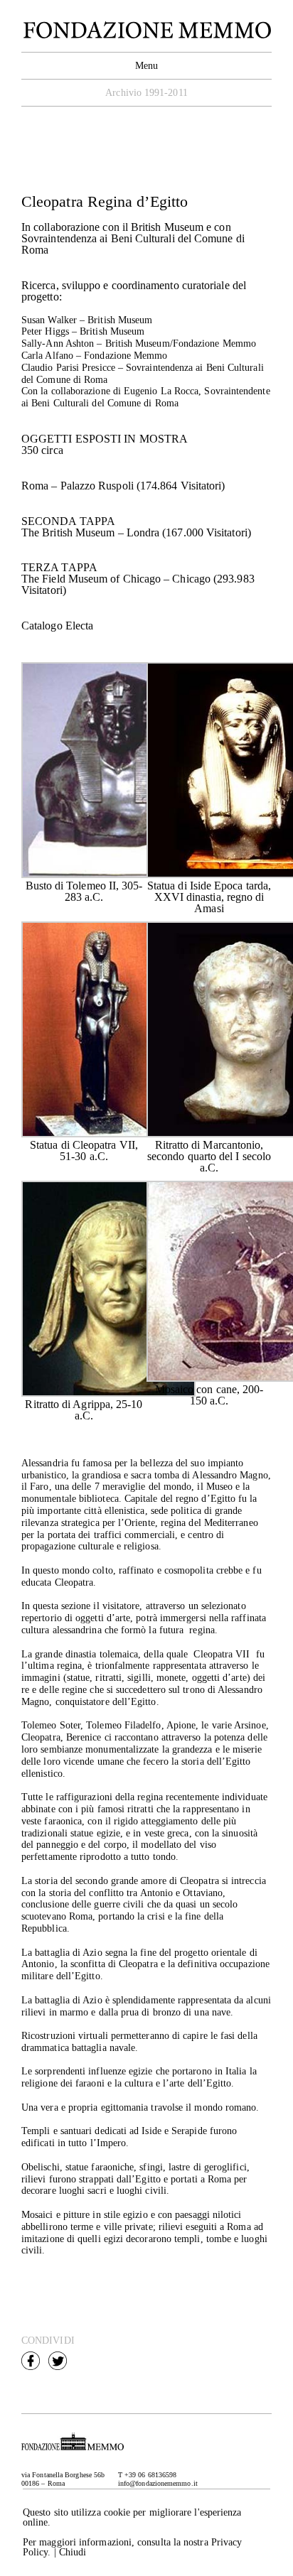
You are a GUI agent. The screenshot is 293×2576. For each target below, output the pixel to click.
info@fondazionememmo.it (158, 2483)
